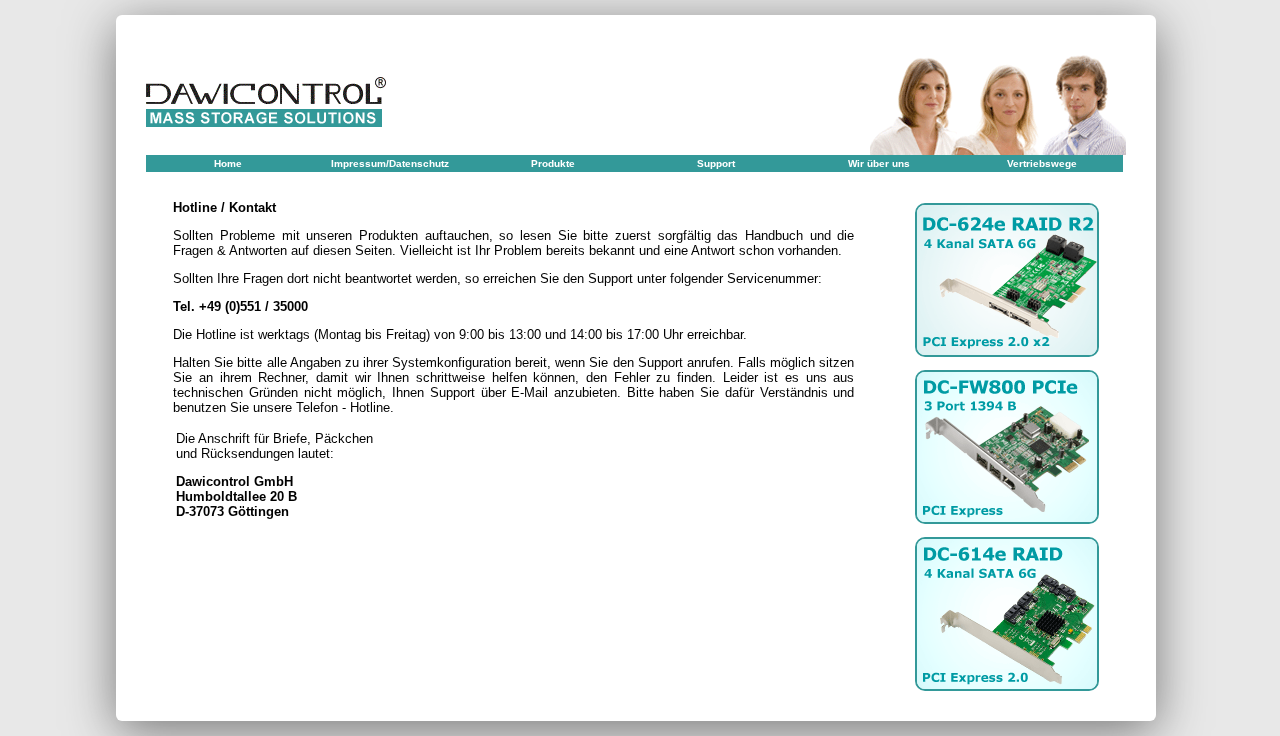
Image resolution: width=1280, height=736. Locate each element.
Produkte (553, 163)
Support (716, 163)
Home (228, 163)
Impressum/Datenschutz (390, 163)
